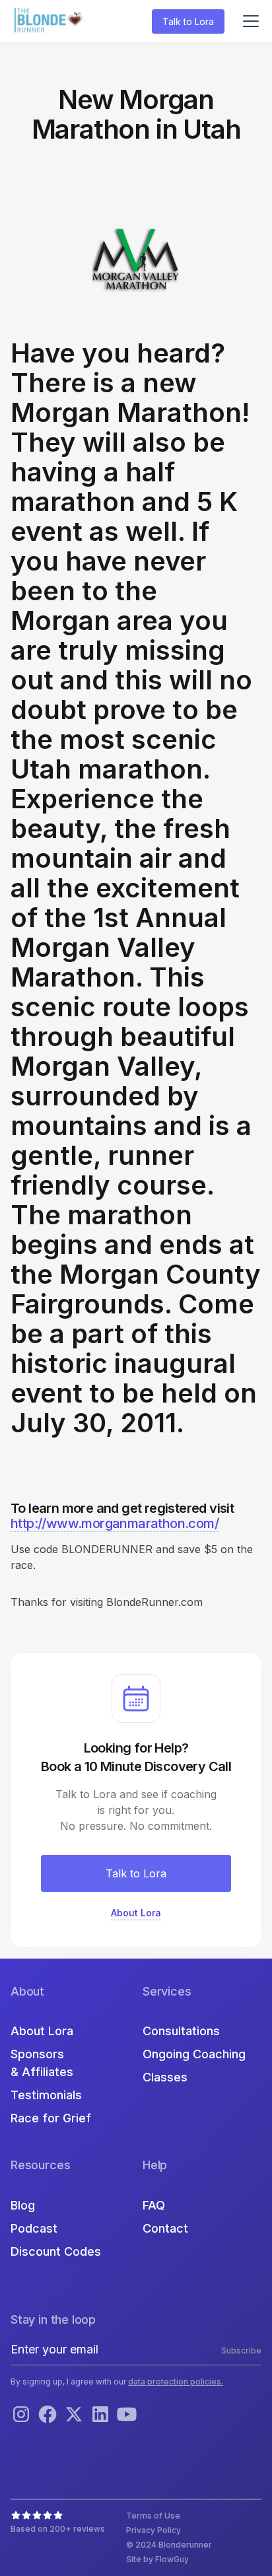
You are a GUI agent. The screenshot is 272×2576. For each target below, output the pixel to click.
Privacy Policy (153, 2530)
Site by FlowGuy (157, 2559)
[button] (248, 21)
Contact (165, 2228)
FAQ (154, 2205)
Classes (165, 2077)
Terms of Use (153, 2516)
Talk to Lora (188, 21)
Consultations (181, 2031)
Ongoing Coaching (194, 2054)
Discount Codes (56, 2251)
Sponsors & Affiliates (42, 2063)
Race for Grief (51, 2118)
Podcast (34, 2228)
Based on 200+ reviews (58, 2529)
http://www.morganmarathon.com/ (115, 1523)
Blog (23, 2205)
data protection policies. (176, 2382)
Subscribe (241, 2350)
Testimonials (46, 2095)
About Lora (42, 2031)
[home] (50, 21)
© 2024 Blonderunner (169, 2545)
